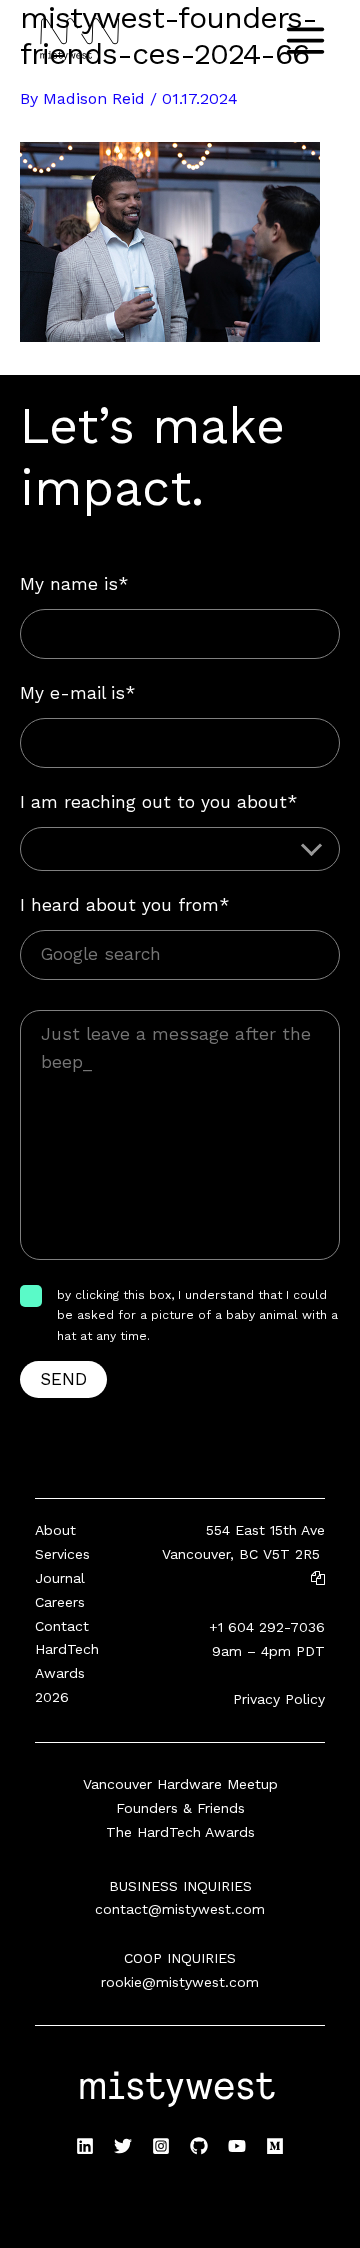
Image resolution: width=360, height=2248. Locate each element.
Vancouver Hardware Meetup (180, 1784)
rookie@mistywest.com (180, 1982)
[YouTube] (237, 2146)
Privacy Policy (279, 1699)
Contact (62, 1626)
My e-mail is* (77, 693)
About (55, 1530)
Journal (60, 1578)
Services (62, 1554)
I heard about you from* (124, 905)
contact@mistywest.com (180, 1909)
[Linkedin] (85, 2146)
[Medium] (275, 2146)
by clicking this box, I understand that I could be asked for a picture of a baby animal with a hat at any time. (197, 1315)
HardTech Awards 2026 (67, 1673)
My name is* (74, 584)
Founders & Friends (180, 1808)
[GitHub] (199, 2146)
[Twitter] (123, 2146)
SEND (63, 1379)
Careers (60, 1602)
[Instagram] (161, 2146)
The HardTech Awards (180, 1832)
